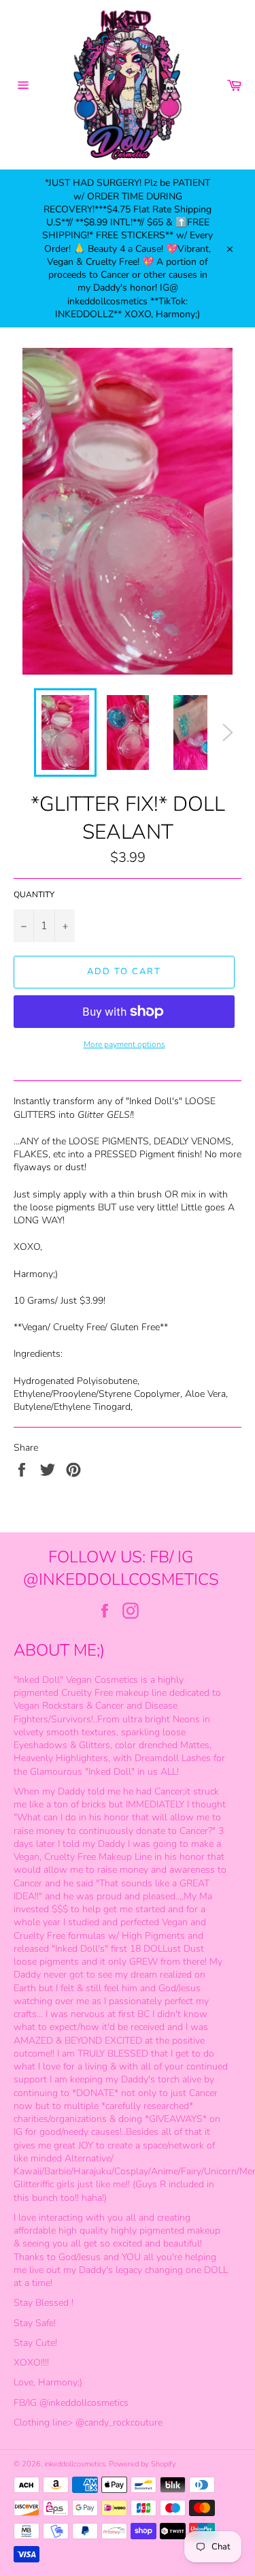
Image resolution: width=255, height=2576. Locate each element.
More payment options (124, 1044)
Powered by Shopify (142, 2464)
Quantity (34, 895)
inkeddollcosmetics (75, 2464)
